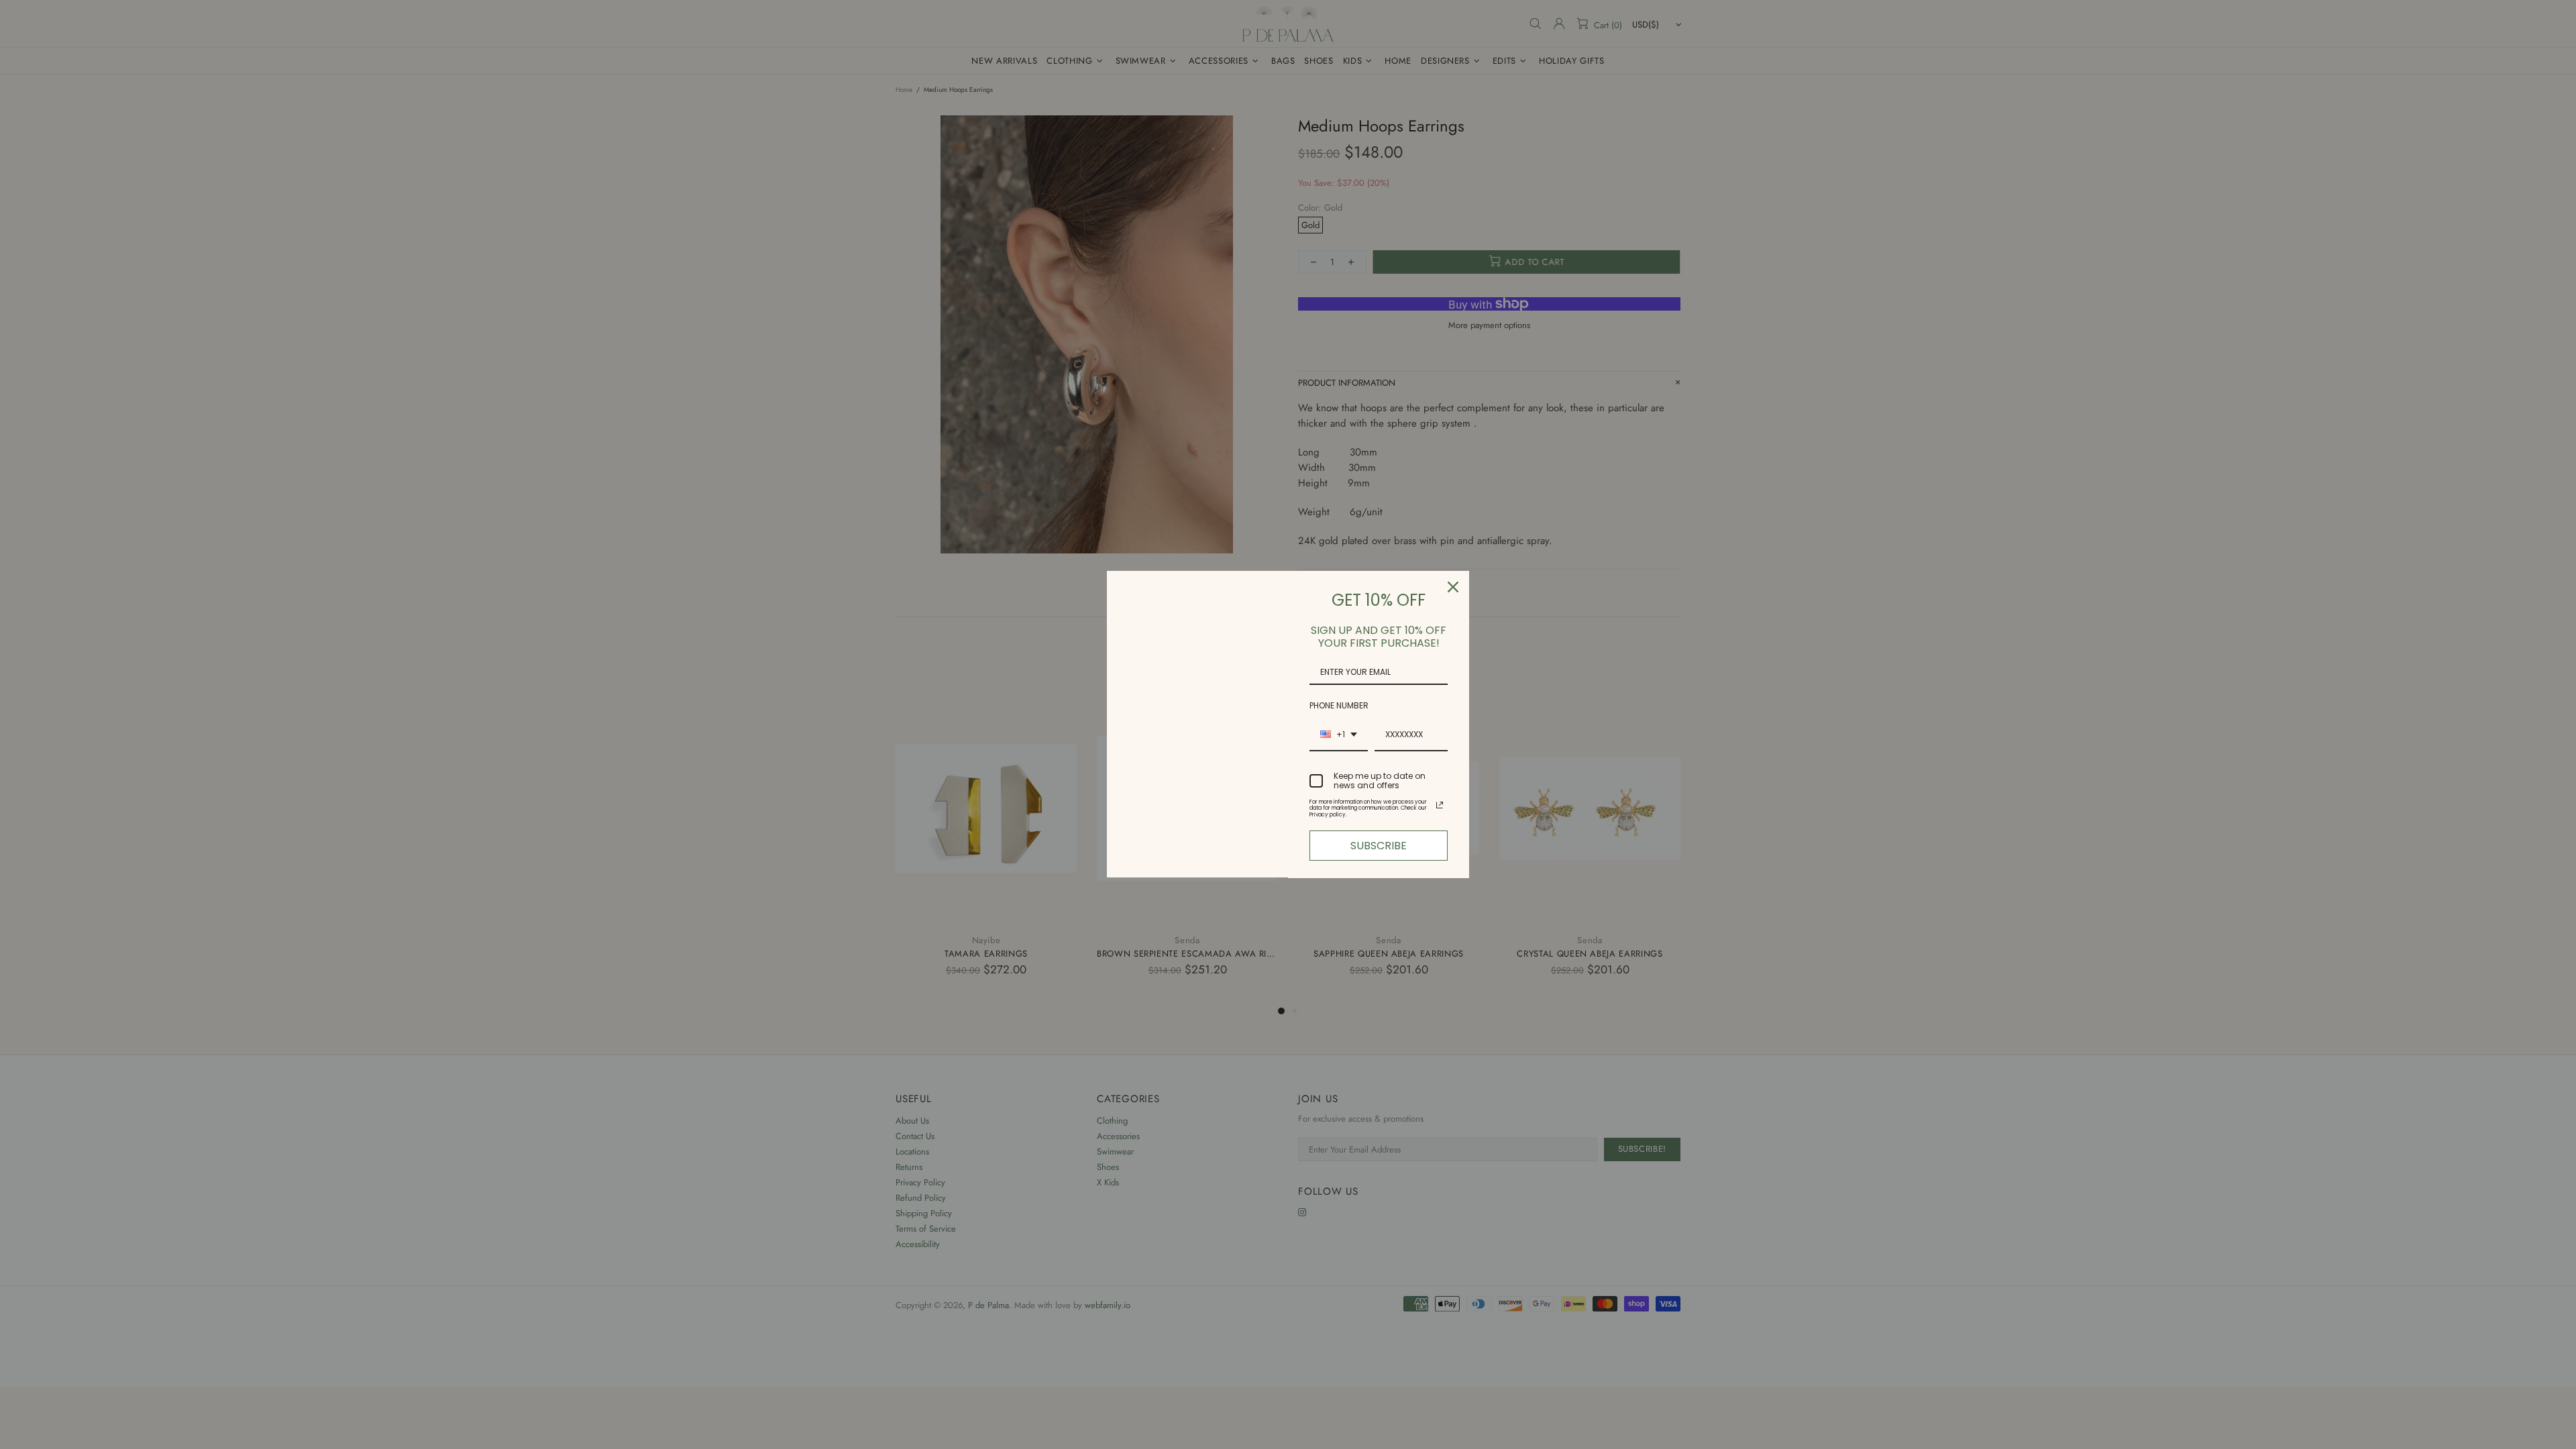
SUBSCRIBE (1379, 846)
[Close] (1453, 587)
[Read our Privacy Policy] (1440, 805)
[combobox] (1339, 735)
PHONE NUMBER (1339, 705)
